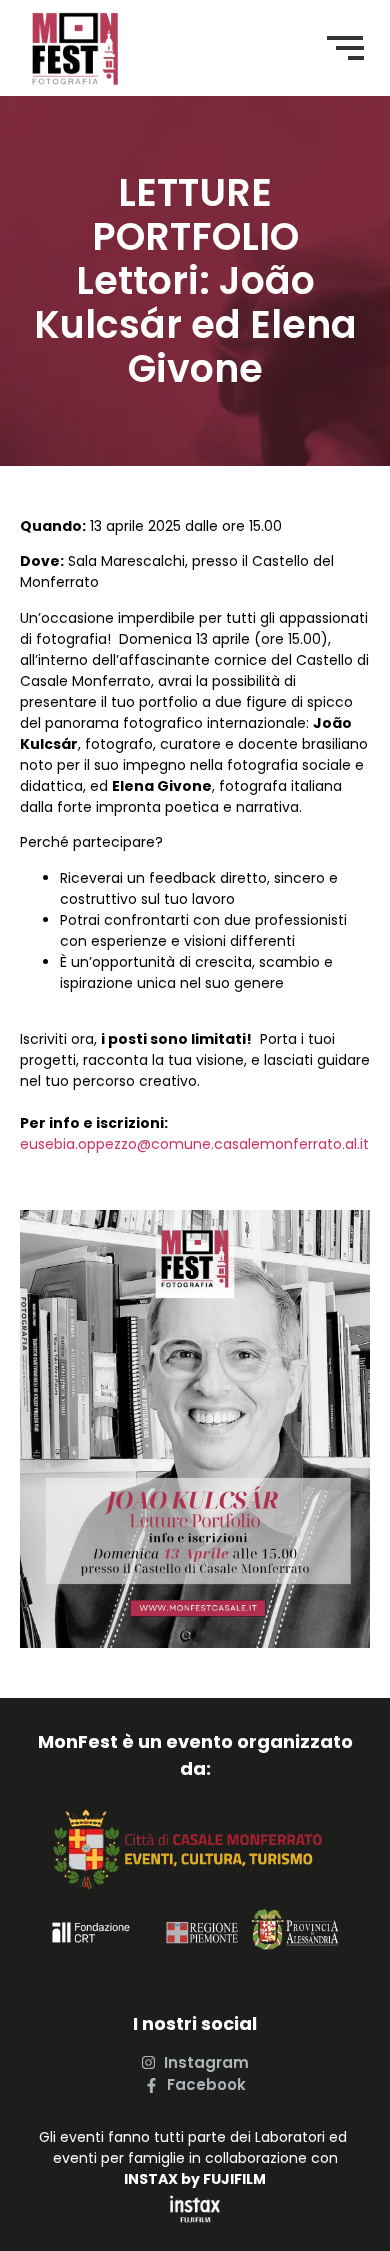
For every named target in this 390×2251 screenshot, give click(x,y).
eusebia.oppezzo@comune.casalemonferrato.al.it (194, 1144)
